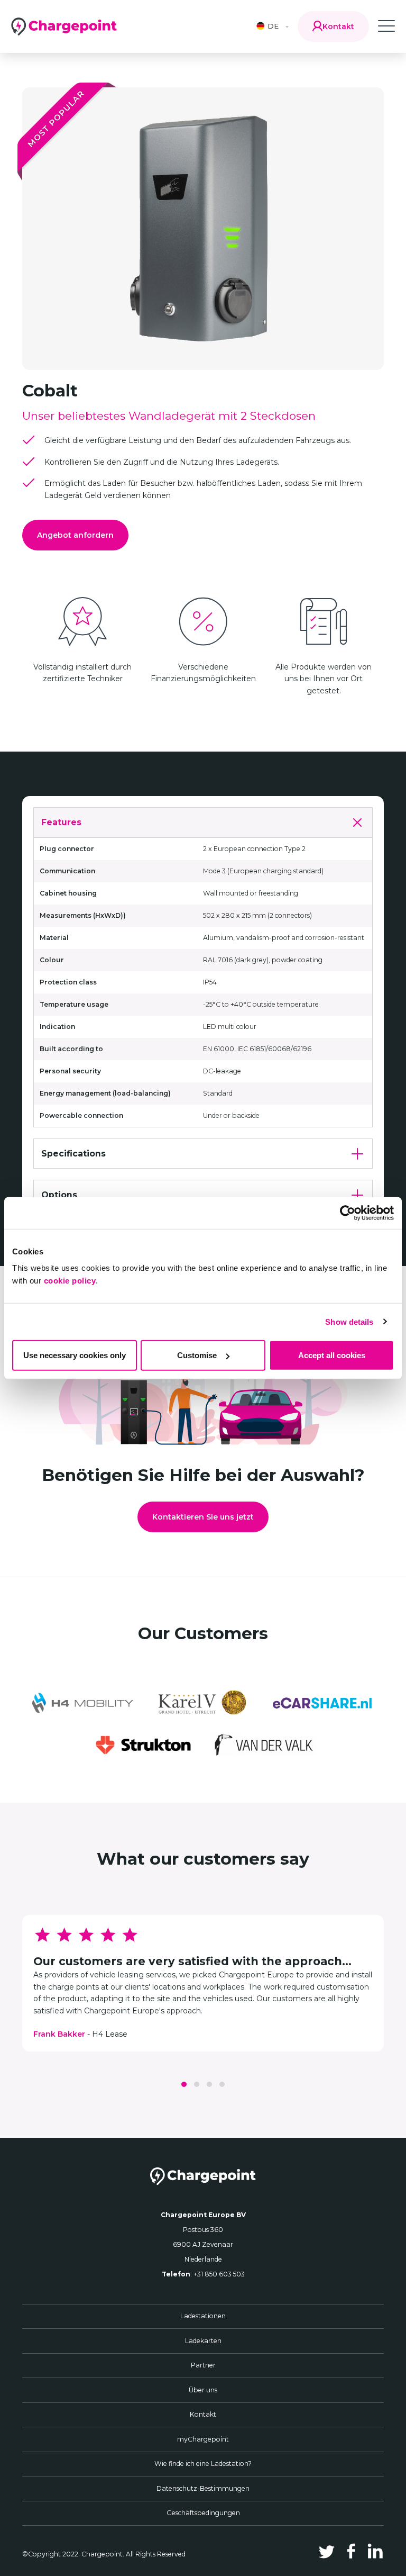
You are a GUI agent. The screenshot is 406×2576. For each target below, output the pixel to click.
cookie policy (70, 1281)
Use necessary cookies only (75, 1355)
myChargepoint (203, 2439)
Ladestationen (203, 2316)
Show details (349, 1321)
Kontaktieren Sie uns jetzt (203, 1517)
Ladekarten (203, 2341)
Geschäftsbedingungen (203, 2513)
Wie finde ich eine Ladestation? (203, 2464)
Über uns (203, 2390)
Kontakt (203, 2414)
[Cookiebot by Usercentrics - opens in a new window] (348, 1213)
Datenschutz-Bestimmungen (203, 2488)
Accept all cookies (332, 1355)
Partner (203, 2365)
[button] (184, 2084)
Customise (197, 1355)
